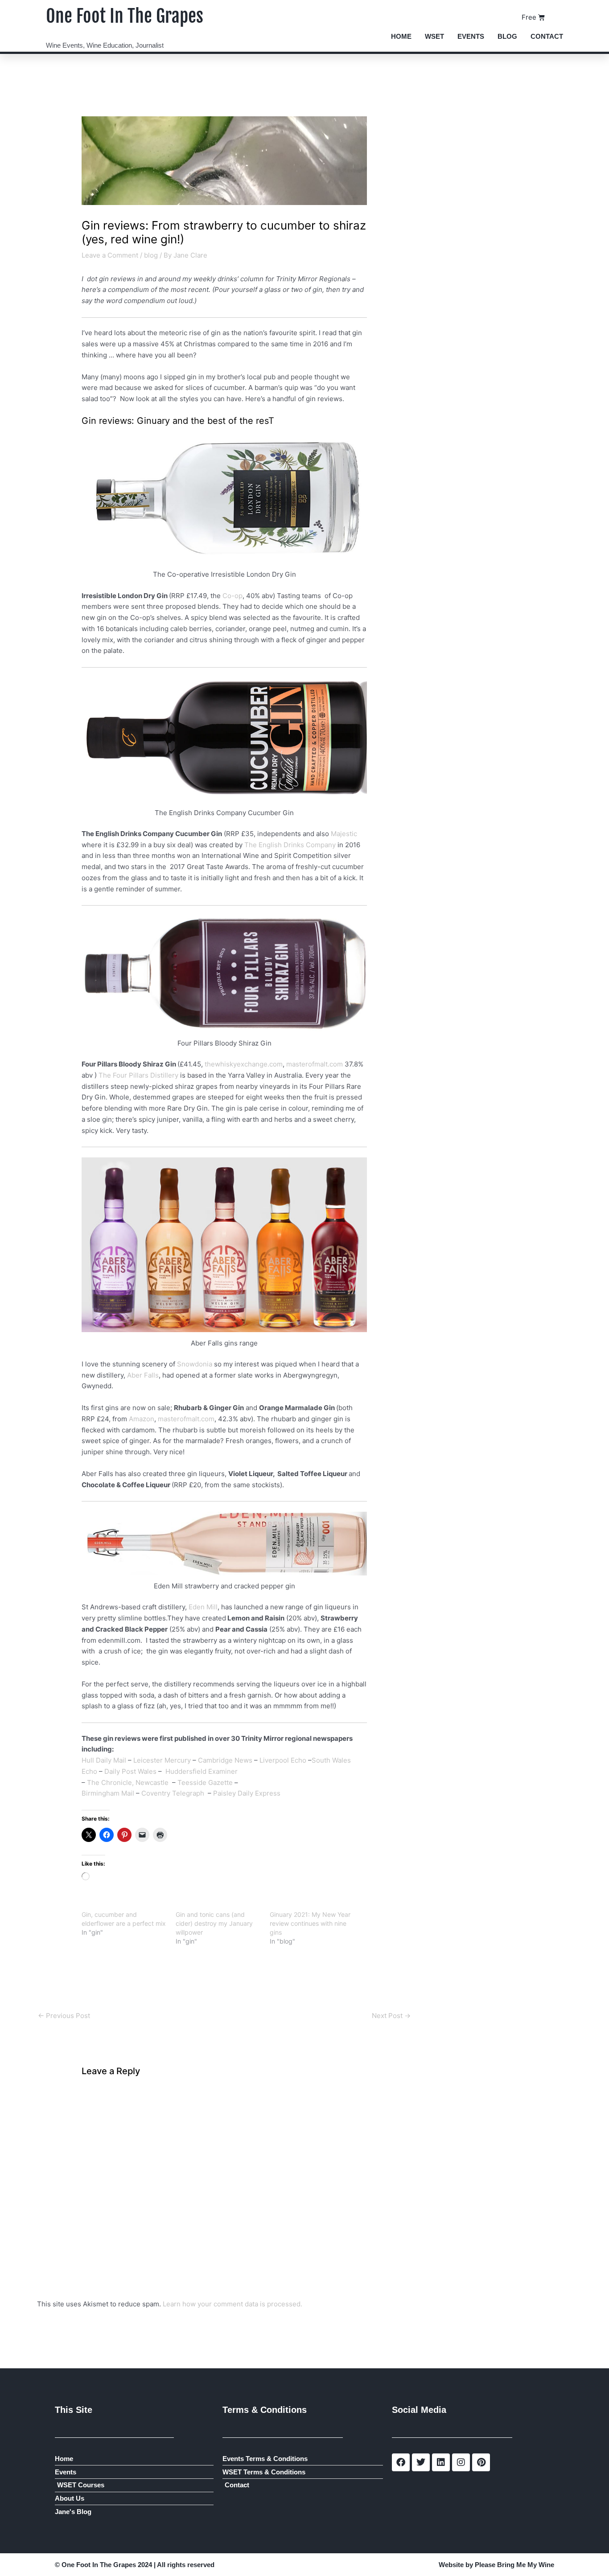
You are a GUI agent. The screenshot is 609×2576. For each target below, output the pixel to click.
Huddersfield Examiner (202, 1771)
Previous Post (64, 2016)
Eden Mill (203, 1607)
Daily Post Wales (131, 1771)
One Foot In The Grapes (125, 16)
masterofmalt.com (315, 1064)
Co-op (232, 596)
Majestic (344, 834)
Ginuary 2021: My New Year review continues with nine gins (310, 1923)
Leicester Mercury (162, 1760)
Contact (547, 36)
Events (471, 36)
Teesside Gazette (206, 1782)
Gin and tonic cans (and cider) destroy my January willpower (214, 1923)
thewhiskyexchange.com (244, 1064)
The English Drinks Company (290, 845)
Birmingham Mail (108, 1793)
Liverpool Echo (284, 1760)
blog (151, 255)
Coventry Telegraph (174, 1793)
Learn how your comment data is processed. (232, 2304)
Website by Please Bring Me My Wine (496, 2565)
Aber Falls (143, 1375)
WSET (434, 36)
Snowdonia (195, 1364)
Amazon (142, 1419)
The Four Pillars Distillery (138, 1075)
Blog (507, 36)
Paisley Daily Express (248, 1793)
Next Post (391, 2016)
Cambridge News (225, 1760)
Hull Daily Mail (104, 1760)
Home (401, 36)
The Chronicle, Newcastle (130, 1782)
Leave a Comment (110, 255)
